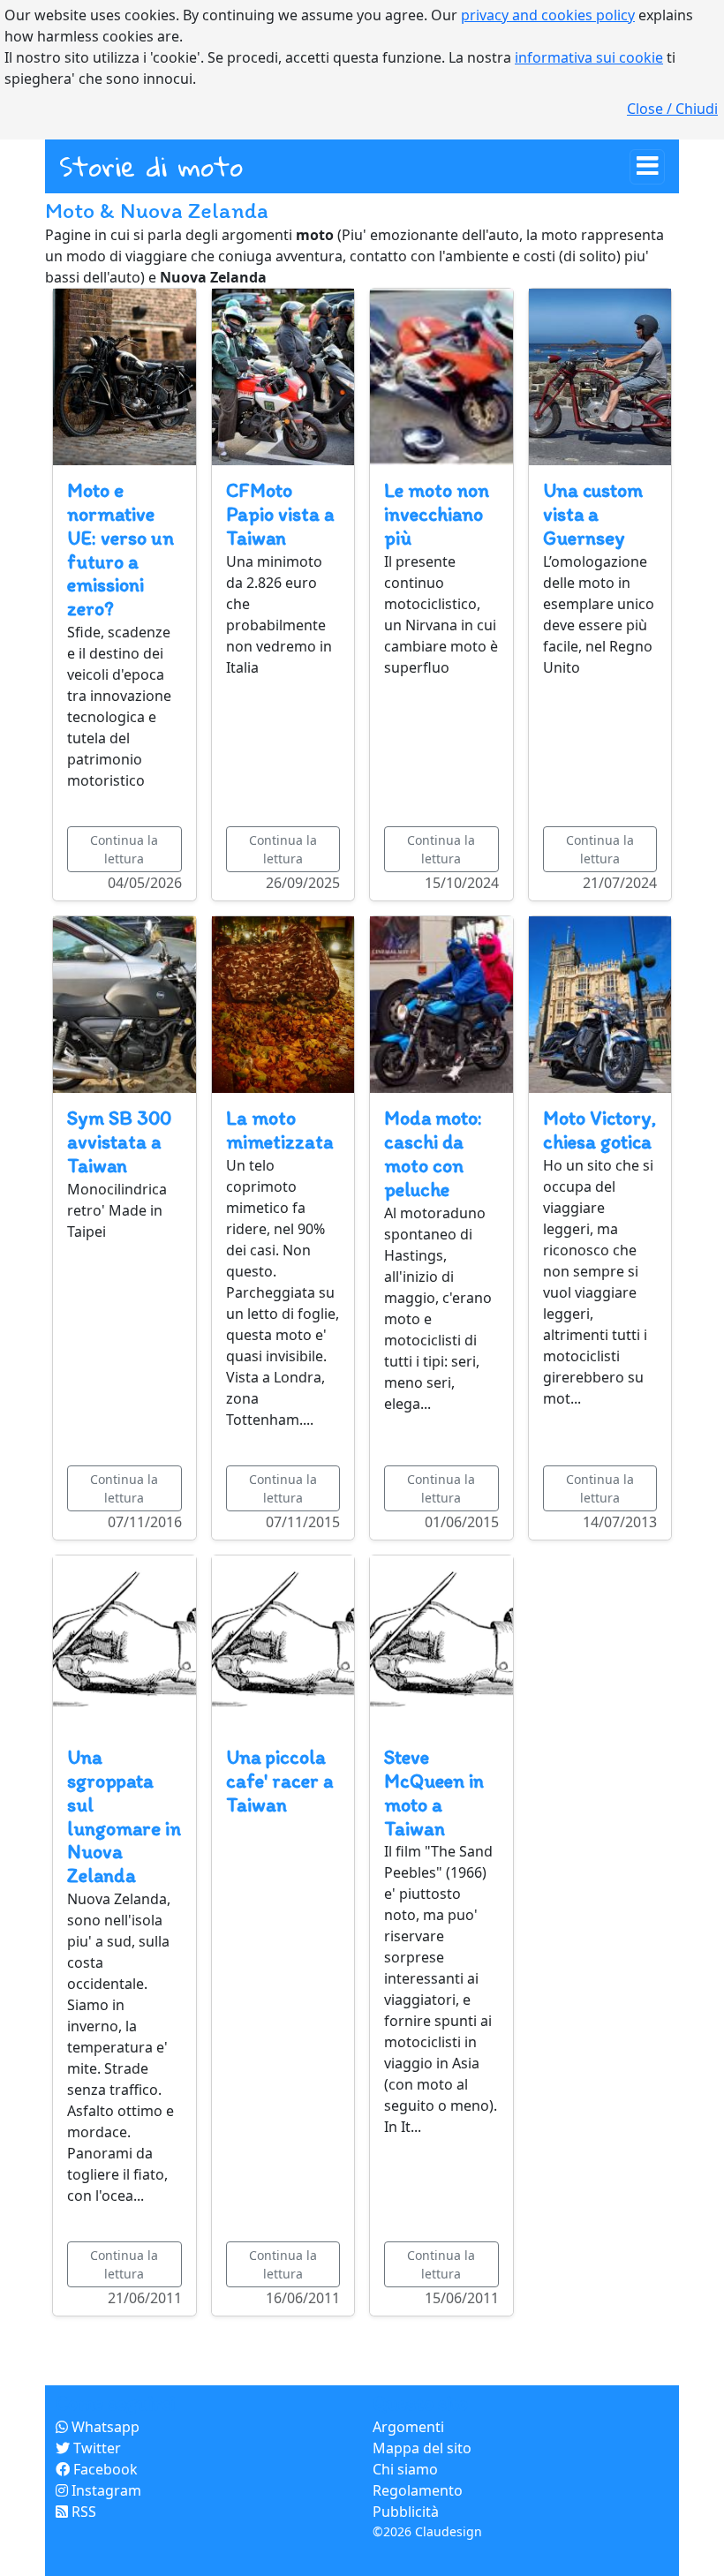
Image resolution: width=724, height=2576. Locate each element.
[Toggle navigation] (647, 167)
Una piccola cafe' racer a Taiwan (279, 1781)
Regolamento (418, 2490)
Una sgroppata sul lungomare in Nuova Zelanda (124, 1816)
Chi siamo (405, 2469)
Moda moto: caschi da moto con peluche (433, 1154)
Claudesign (449, 2531)
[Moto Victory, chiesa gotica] (600, 1003)
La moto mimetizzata (279, 1130)
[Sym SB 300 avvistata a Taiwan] (124, 1003)
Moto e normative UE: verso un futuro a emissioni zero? (121, 550)
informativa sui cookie (589, 57)
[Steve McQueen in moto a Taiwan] (441, 1642)
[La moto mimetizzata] (283, 1003)
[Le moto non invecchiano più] (441, 375)
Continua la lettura (124, 849)
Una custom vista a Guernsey (593, 514)
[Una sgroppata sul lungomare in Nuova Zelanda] (124, 1642)
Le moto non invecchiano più (437, 514)
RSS (82, 2512)
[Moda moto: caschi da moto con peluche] (441, 1003)
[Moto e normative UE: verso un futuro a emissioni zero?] (124, 375)
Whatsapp (104, 2427)
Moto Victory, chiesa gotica (600, 1130)
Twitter (95, 2448)
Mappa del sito (422, 2448)
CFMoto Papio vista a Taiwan (280, 514)
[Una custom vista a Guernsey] (600, 375)
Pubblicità (406, 2512)
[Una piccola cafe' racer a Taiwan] (283, 1642)
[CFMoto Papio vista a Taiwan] (283, 375)
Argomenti (408, 2427)
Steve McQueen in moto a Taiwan (434, 1793)
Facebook (104, 2469)
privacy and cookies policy (548, 15)
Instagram (105, 2490)
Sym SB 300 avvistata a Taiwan (119, 1142)
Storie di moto (151, 166)
